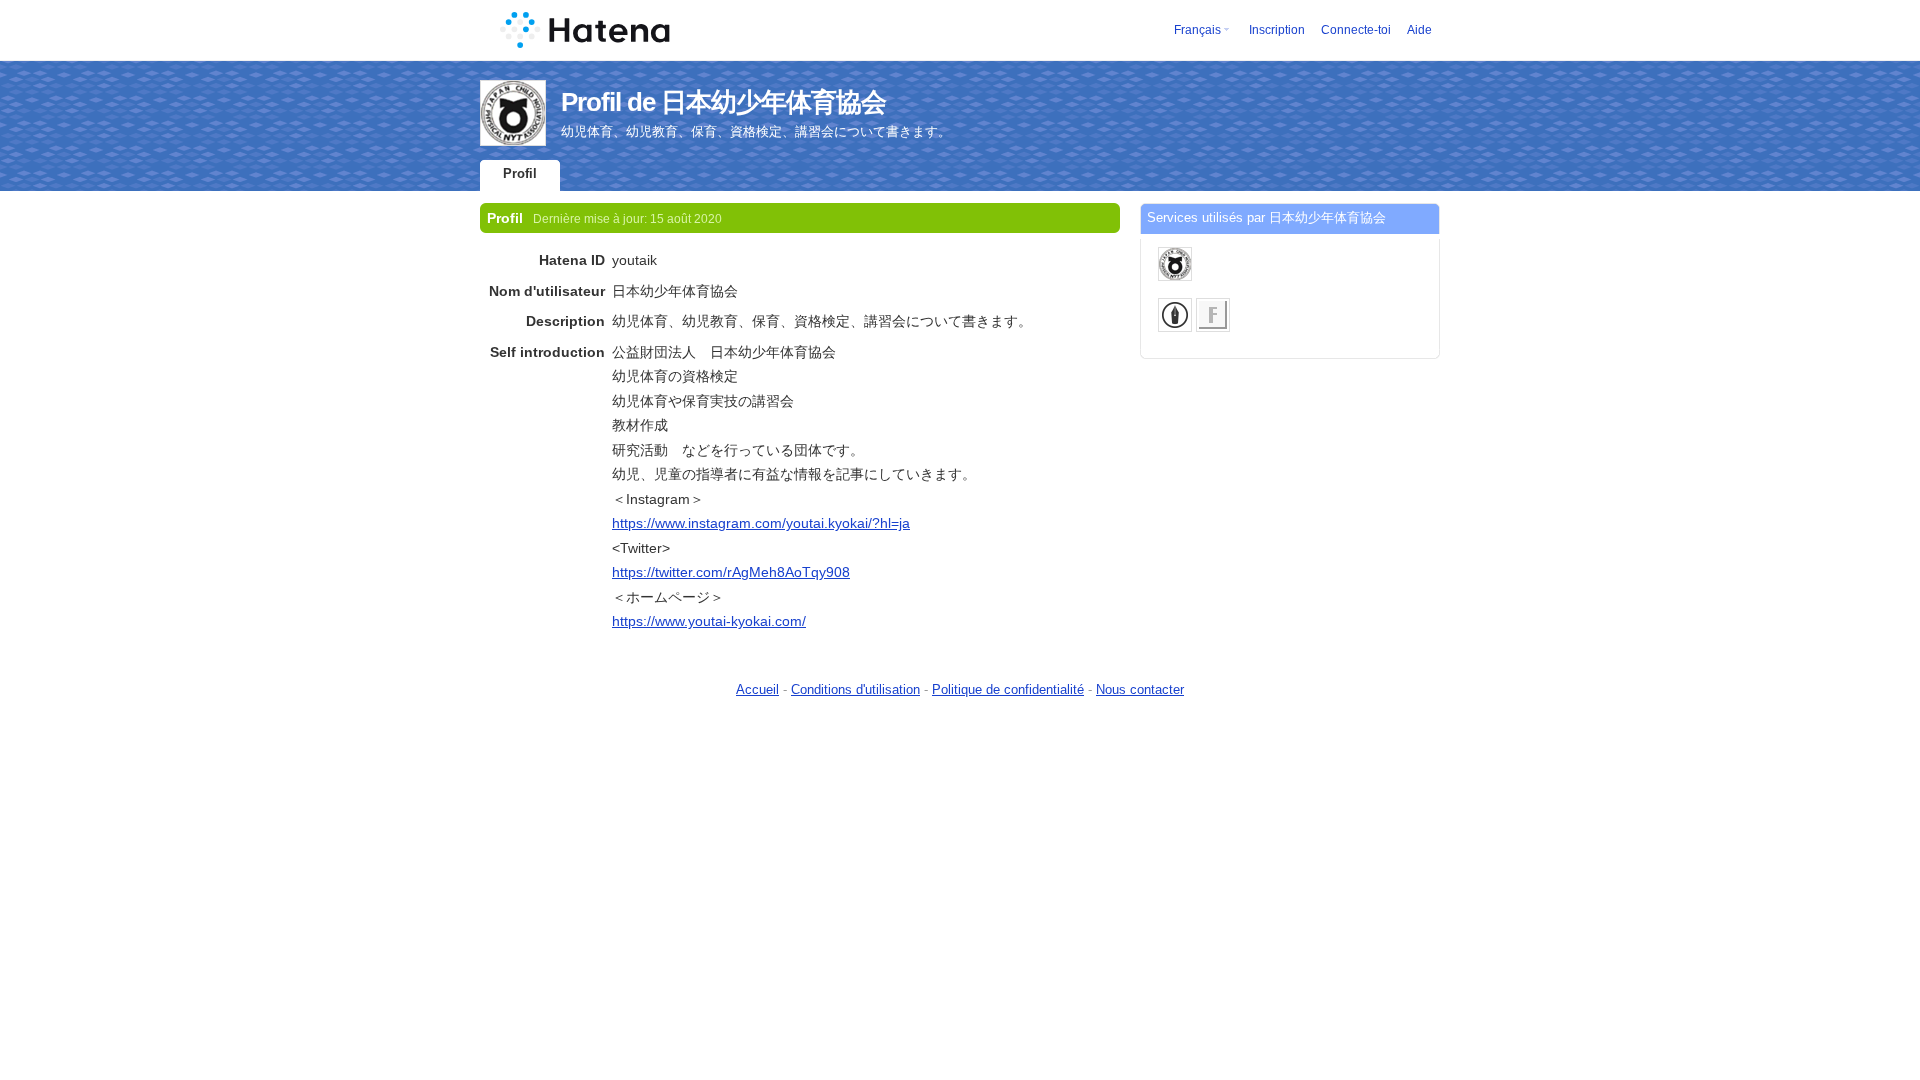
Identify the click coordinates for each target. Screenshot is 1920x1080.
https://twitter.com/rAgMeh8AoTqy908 (731, 572)
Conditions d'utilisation (855, 689)
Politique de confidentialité (1008, 689)
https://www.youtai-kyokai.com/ (709, 621)
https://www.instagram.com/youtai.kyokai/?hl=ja (761, 523)
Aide (1419, 30)
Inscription (1277, 30)
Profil (520, 173)
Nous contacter (1140, 689)
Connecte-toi (1356, 30)
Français (1197, 30)
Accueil (757, 689)
